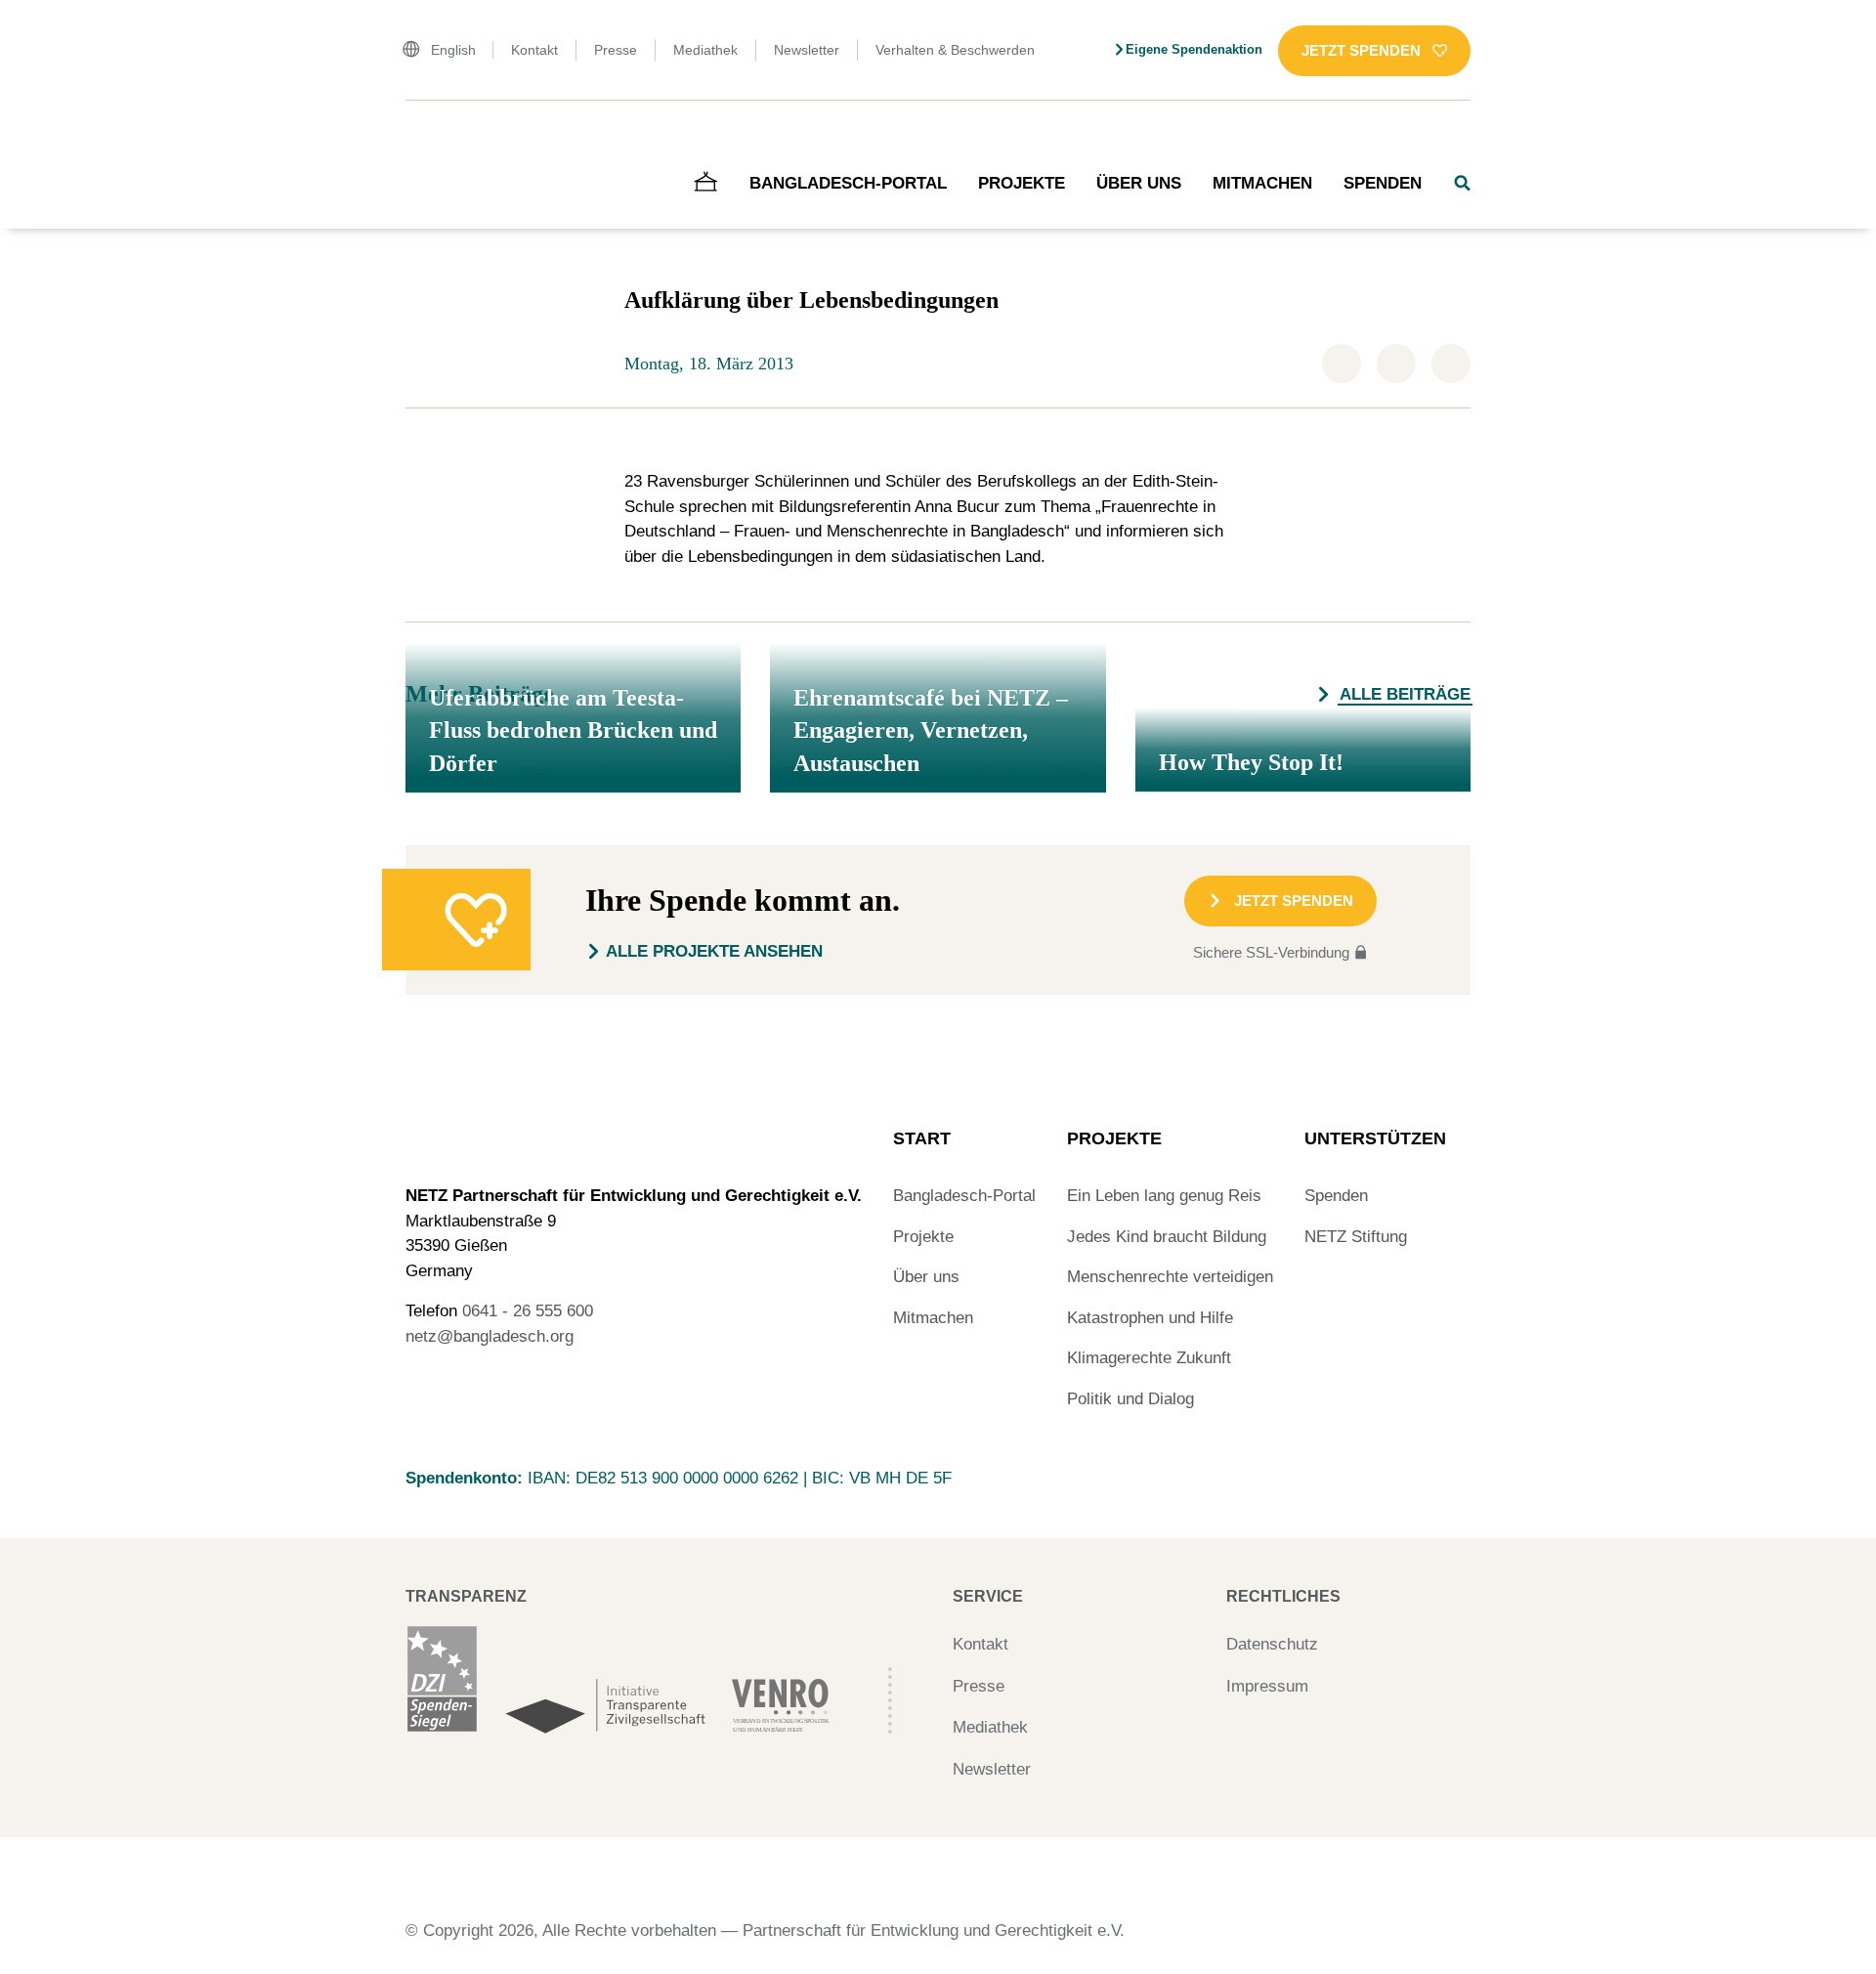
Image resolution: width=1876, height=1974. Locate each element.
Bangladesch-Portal (848, 183)
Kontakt (534, 50)
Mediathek (705, 50)
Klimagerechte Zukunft (1149, 1358)
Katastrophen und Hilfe (1150, 1318)
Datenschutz (1272, 1644)
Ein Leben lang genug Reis (1164, 1196)
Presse (616, 50)
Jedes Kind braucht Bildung (1167, 1237)
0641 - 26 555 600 (528, 1311)
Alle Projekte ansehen (714, 951)
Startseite (433, 141)
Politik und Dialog (1130, 1399)
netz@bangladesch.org (490, 1336)
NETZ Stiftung (1356, 1237)
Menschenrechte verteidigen (1170, 1277)
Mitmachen (1262, 183)
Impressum (1267, 1686)
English (453, 50)
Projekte (1022, 183)
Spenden (1383, 183)
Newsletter (807, 50)
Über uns (1139, 183)
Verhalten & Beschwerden (955, 50)
